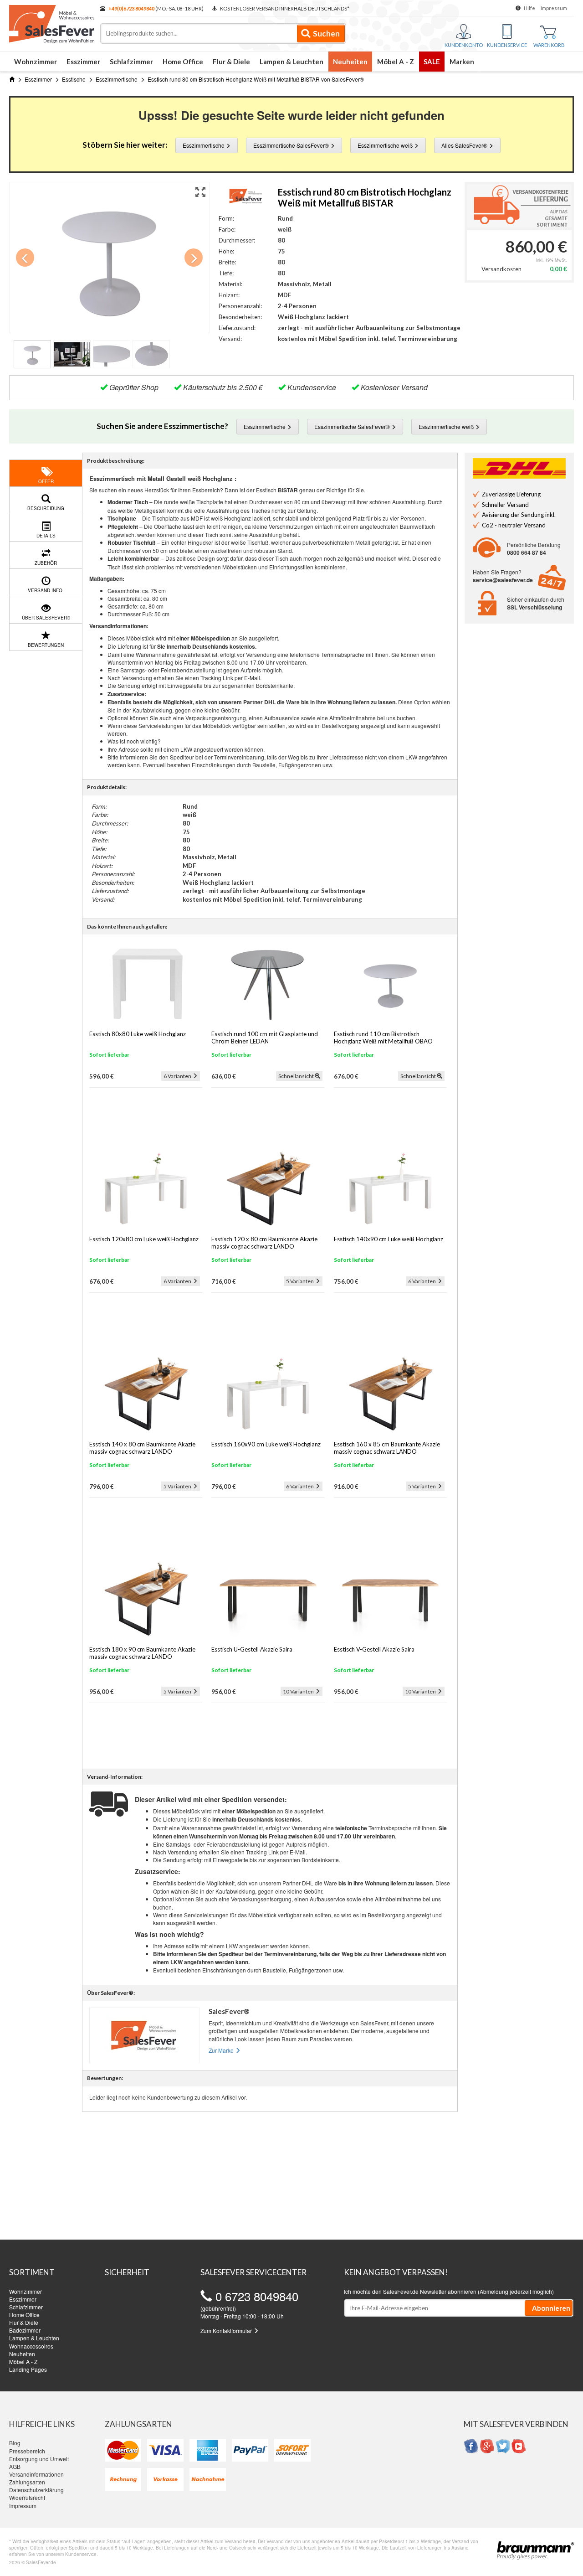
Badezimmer (25, 2330)
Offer (46, 481)
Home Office (183, 62)
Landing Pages (28, 2369)
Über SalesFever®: (111, 1993)
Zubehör (46, 563)
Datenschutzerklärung (36, 2490)
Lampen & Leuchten (291, 62)
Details (46, 536)
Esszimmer (83, 62)
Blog (15, 2443)
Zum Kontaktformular (227, 2331)
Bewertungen (46, 645)
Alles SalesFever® (465, 145)
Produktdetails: (107, 787)
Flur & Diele (231, 62)
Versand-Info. (46, 590)
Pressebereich (27, 2451)
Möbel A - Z (396, 62)
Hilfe (529, 8)
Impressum (554, 8)
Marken (462, 62)
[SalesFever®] (246, 194)
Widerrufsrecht (27, 2497)
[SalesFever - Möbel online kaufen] (50, 22)
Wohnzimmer (36, 62)
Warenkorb (549, 45)
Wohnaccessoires (31, 2346)
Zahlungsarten (27, 2482)
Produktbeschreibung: (116, 461)
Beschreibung (46, 508)
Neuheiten (350, 62)
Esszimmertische (204, 145)
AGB (15, 2466)
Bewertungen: (105, 2078)
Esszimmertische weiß (386, 145)
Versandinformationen (36, 2474)
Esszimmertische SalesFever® (292, 145)
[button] (200, 191)
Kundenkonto (464, 45)
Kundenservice (507, 45)
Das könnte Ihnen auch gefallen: (127, 927)
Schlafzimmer (131, 62)
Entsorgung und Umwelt (39, 2459)
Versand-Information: (115, 1777)
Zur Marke (222, 2050)
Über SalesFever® (46, 618)
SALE (432, 62)
